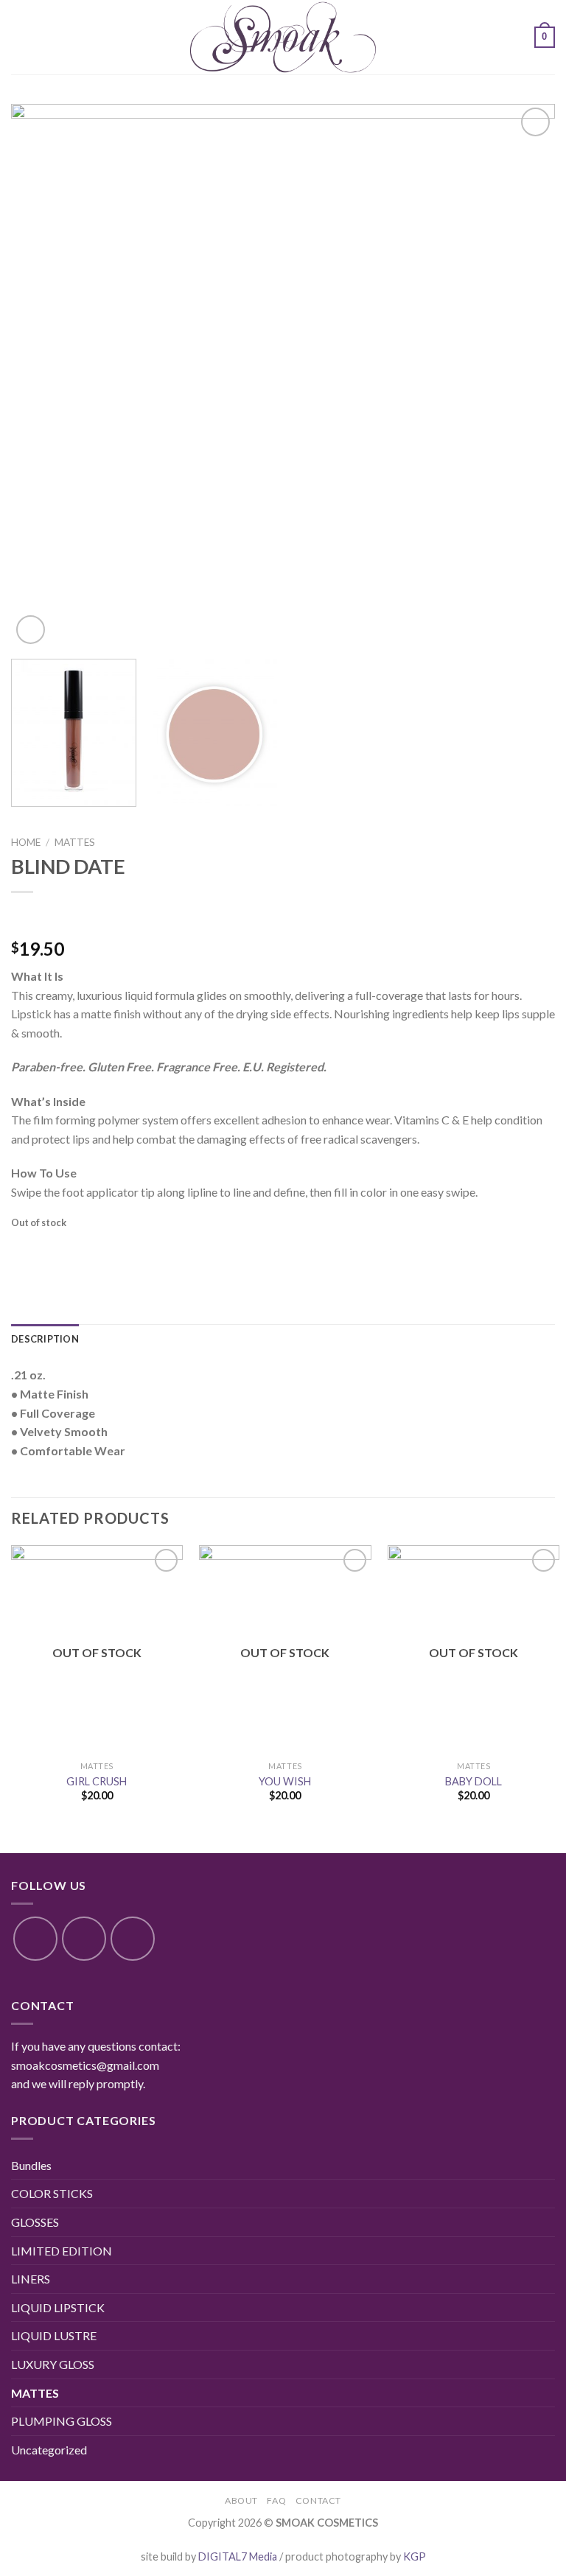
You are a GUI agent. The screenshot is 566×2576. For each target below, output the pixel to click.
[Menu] (20, 37)
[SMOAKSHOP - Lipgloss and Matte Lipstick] (283, 37)
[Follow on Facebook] (35, 1939)
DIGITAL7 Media (238, 2556)
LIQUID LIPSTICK (58, 2307)
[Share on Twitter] (78, 1251)
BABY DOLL (474, 1781)
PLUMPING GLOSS (62, 2421)
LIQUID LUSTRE (54, 2335)
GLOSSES (35, 2222)
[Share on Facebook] (51, 1251)
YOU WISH (285, 1781)
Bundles (31, 2165)
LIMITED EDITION (62, 2251)
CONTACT (318, 2500)
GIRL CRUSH (97, 1781)
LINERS (31, 2279)
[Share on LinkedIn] (157, 1251)
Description (45, 1339)
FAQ (276, 2500)
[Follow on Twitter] (133, 1939)
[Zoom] (31, 630)
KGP (415, 2556)
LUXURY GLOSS (53, 2364)
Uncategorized (49, 2450)
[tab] (45, 1339)
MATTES (75, 842)
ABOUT (241, 2500)
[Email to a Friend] (104, 1251)
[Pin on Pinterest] (131, 1251)
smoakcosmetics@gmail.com (85, 2065)
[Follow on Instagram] (84, 1939)
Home (26, 842)
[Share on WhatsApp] (25, 1251)
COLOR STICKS (52, 2193)
